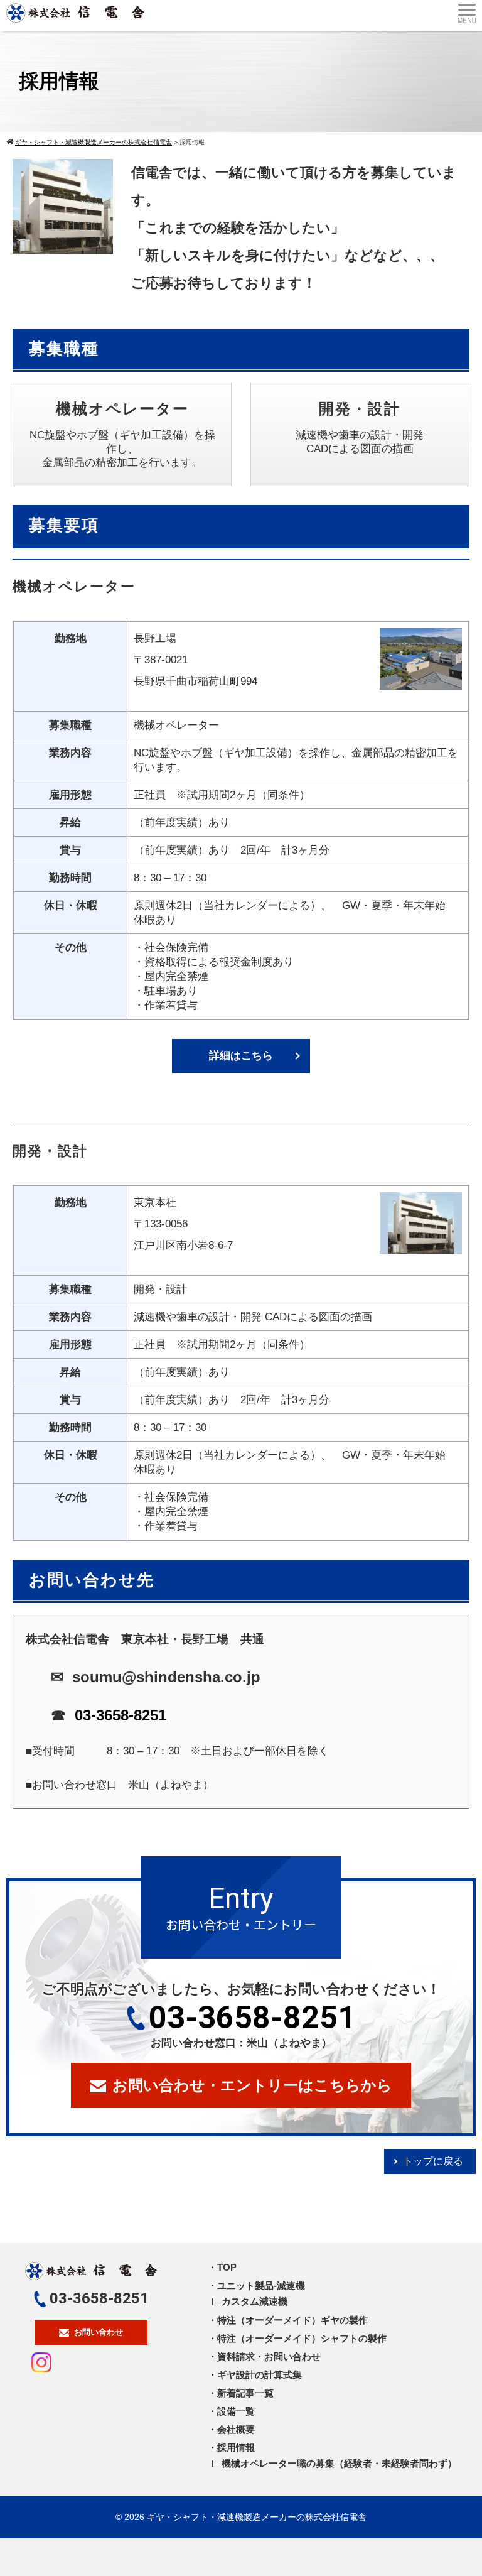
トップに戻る (433, 2161)
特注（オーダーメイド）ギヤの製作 (292, 2320)
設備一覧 (236, 2411)
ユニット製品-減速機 (261, 2285)
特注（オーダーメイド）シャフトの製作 (302, 2338)
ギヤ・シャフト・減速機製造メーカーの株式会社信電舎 (257, 2517)
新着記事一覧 (245, 2393)
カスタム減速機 (254, 2301)
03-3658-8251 (120, 1715)
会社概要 (236, 2429)
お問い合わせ (99, 2332)
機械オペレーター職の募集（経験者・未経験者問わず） (339, 2463)
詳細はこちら (241, 1056)
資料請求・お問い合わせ (269, 2356)
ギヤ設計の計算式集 (260, 2375)
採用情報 (236, 2448)
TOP (227, 2267)
